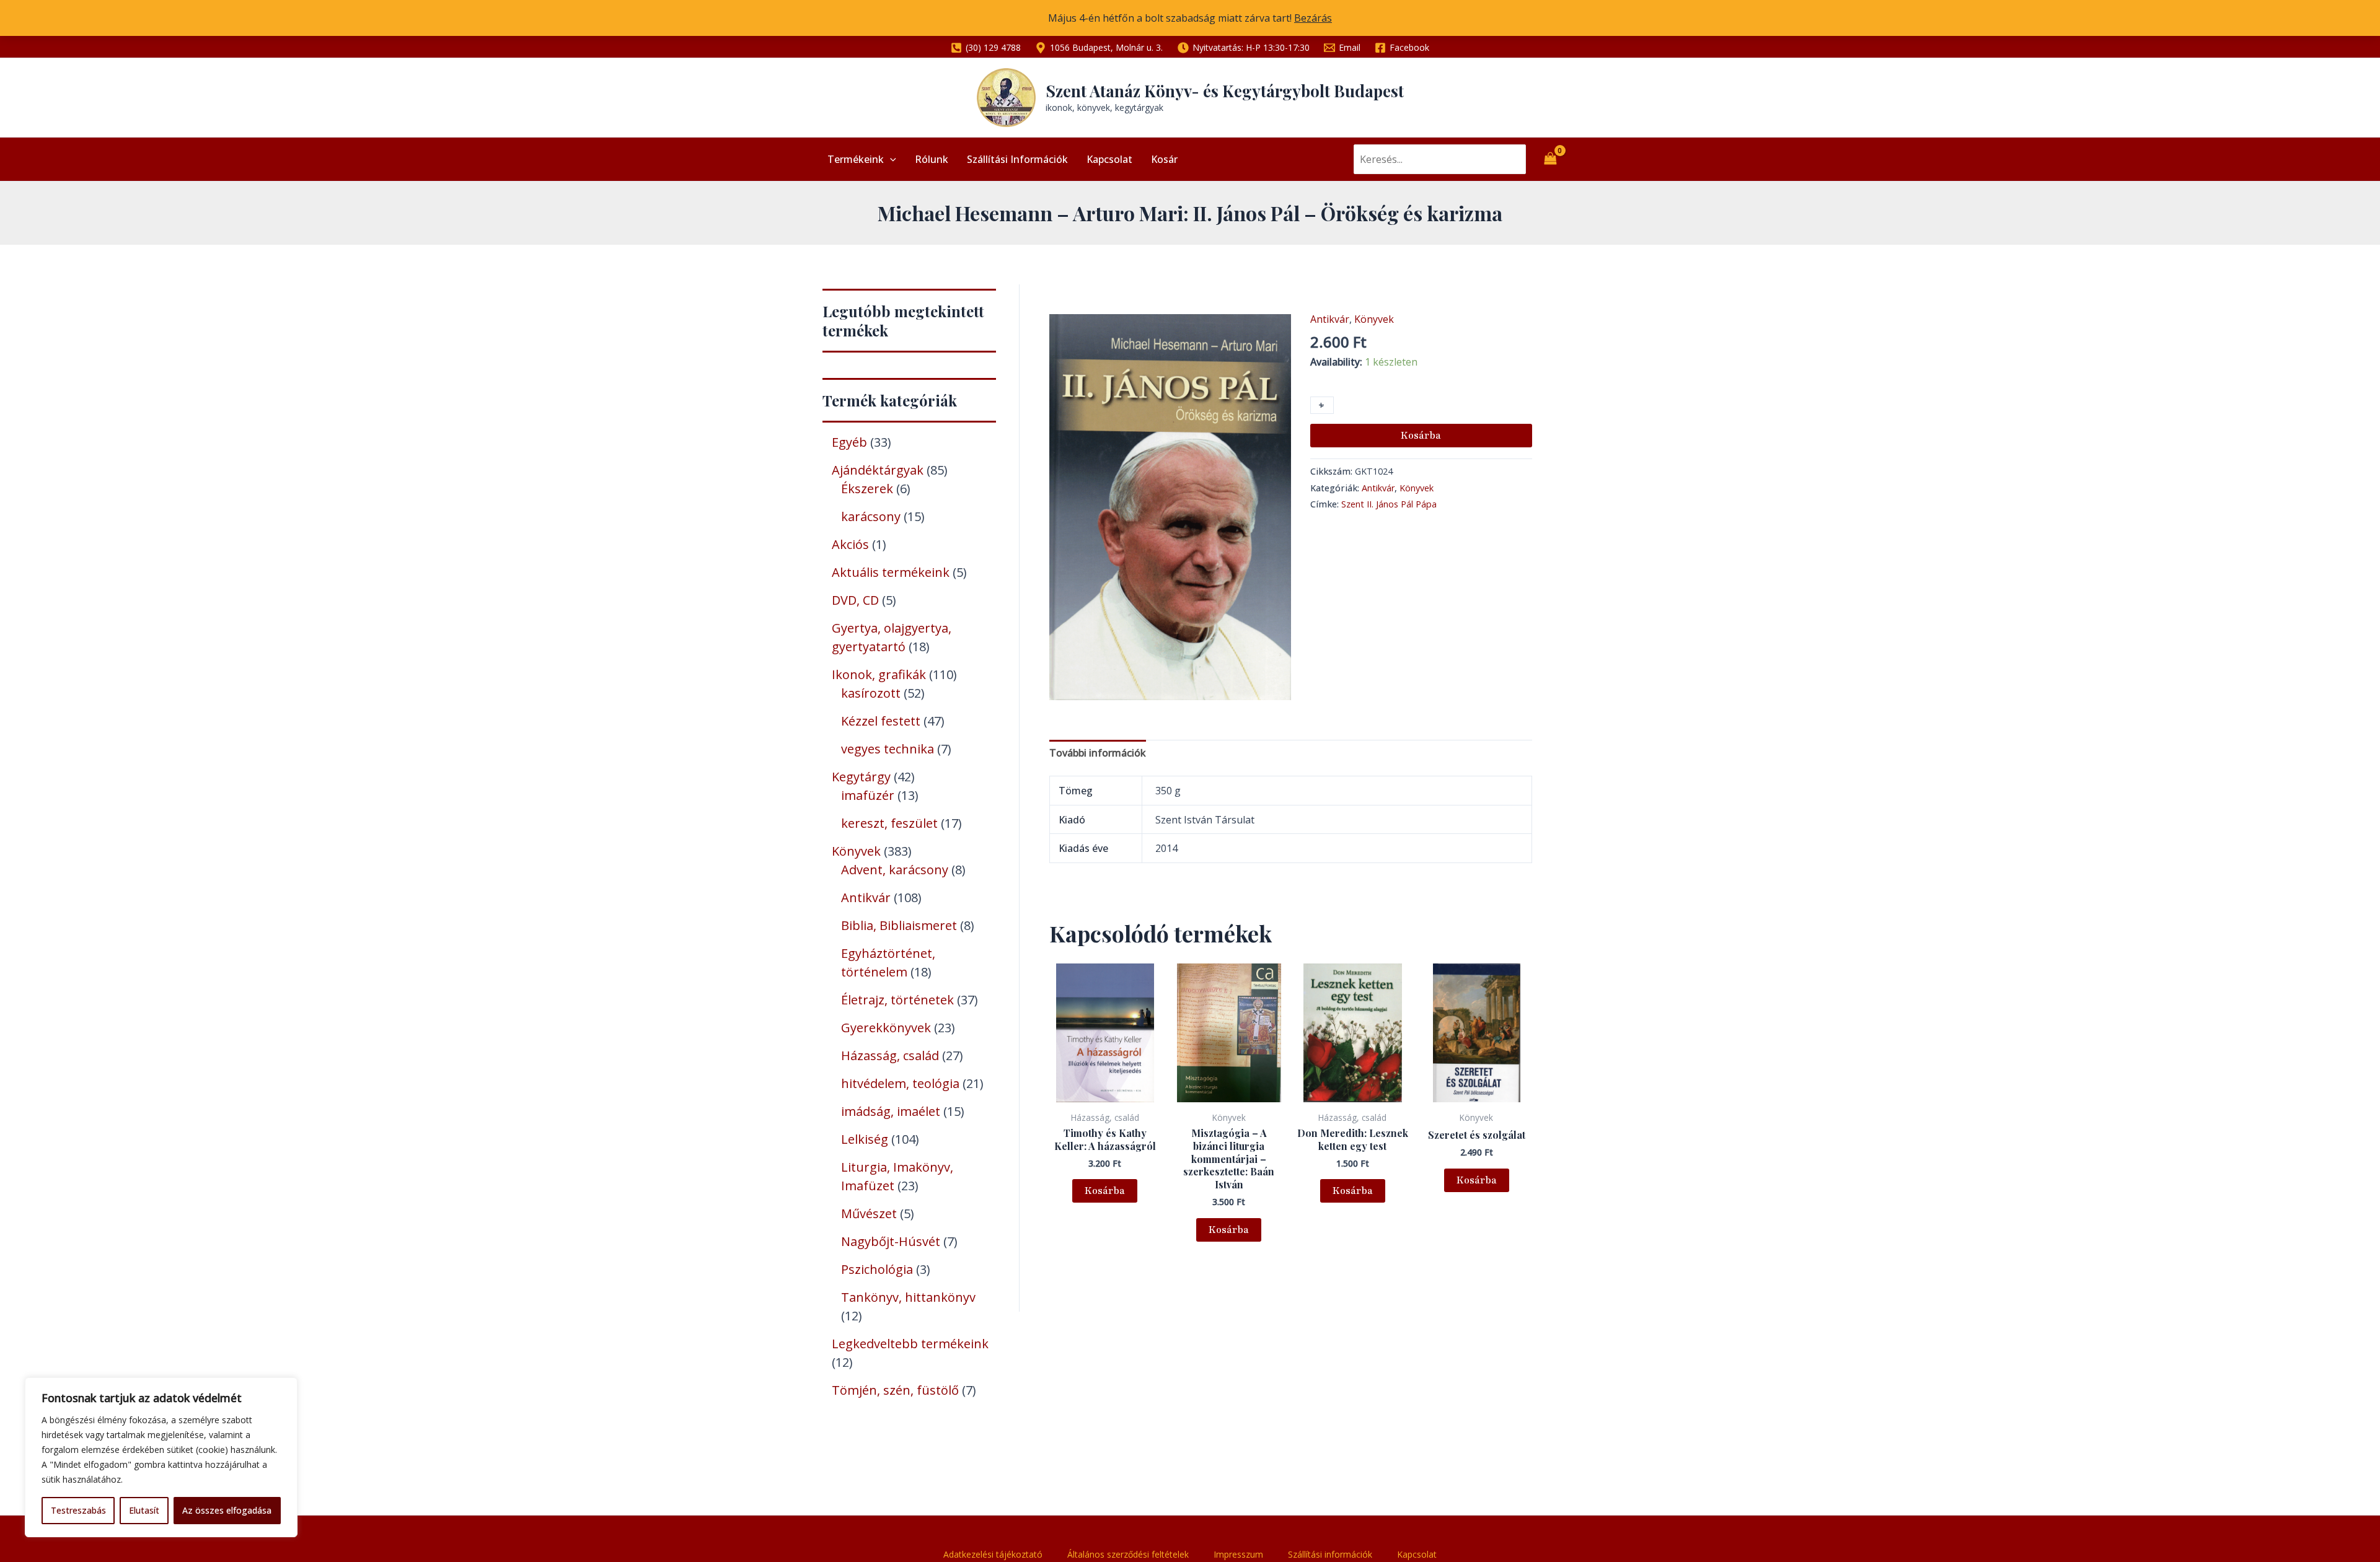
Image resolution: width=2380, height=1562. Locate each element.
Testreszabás (78, 1510)
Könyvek (1374, 319)
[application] (890, 159)
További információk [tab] (1098, 753)
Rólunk (932, 159)
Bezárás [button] (1313, 18)
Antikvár (1330, 319)
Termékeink (856, 159)
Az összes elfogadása (227, 1510)
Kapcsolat (1109, 159)
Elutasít (144, 1510)
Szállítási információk (1017, 159)
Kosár (1164, 159)
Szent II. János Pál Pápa (1389, 504)
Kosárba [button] (1105, 1191)
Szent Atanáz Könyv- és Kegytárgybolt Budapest (1225, 91)
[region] (161, 1457)
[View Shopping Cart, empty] (1550, 159)
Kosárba (1421, 436)
